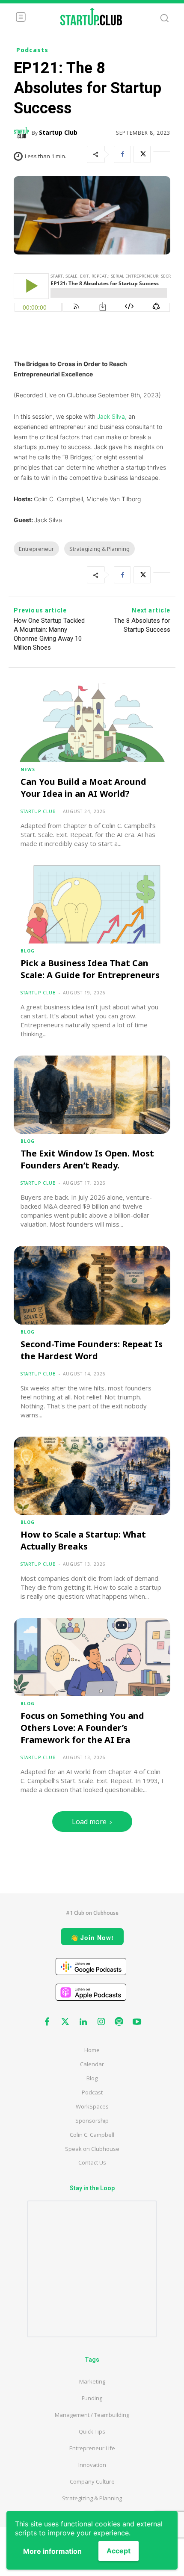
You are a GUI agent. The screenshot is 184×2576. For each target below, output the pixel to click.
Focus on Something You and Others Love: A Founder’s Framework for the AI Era (82, 1728)
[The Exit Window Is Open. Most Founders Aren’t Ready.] (92, 1095)
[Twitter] (142, 154)
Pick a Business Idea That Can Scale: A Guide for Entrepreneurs (90, 969)
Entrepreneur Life (92, 2448)
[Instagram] (101, 2022)
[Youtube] (137, 2022)
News (28, 769)
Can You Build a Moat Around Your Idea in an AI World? (83, 788)
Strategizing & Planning (99, 549)
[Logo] (91, 16)
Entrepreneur (36, 549)
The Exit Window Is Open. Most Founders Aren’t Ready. (87, 1159)
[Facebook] (122, 154)
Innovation (92, 2465)
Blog (28, 951)
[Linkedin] (83, 2022)
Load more (89, 1822)
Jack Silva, (112, 416)
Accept (119, 2551)
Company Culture (92, 2481)
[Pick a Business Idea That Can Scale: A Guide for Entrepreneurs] (92, 904)
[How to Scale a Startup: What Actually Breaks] (92, 1476)
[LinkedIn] (162, 154)
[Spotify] (119, 2022)
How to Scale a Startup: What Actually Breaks (83, 1540)
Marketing (92, 2381)
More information (52, 2551)
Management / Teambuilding (92, 2415)
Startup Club (58, 132)
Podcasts (32, 50)
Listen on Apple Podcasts (91, 1992)
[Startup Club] (23, 133)
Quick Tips (92, 2431)
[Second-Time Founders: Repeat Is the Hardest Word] (92, 1285)
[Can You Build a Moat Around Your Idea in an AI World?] (92, 723)
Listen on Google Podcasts (91, 1967)
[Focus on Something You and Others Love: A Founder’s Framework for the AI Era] (92, 1657)
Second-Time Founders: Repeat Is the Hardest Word (92, 1350)
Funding (92, 2398)
